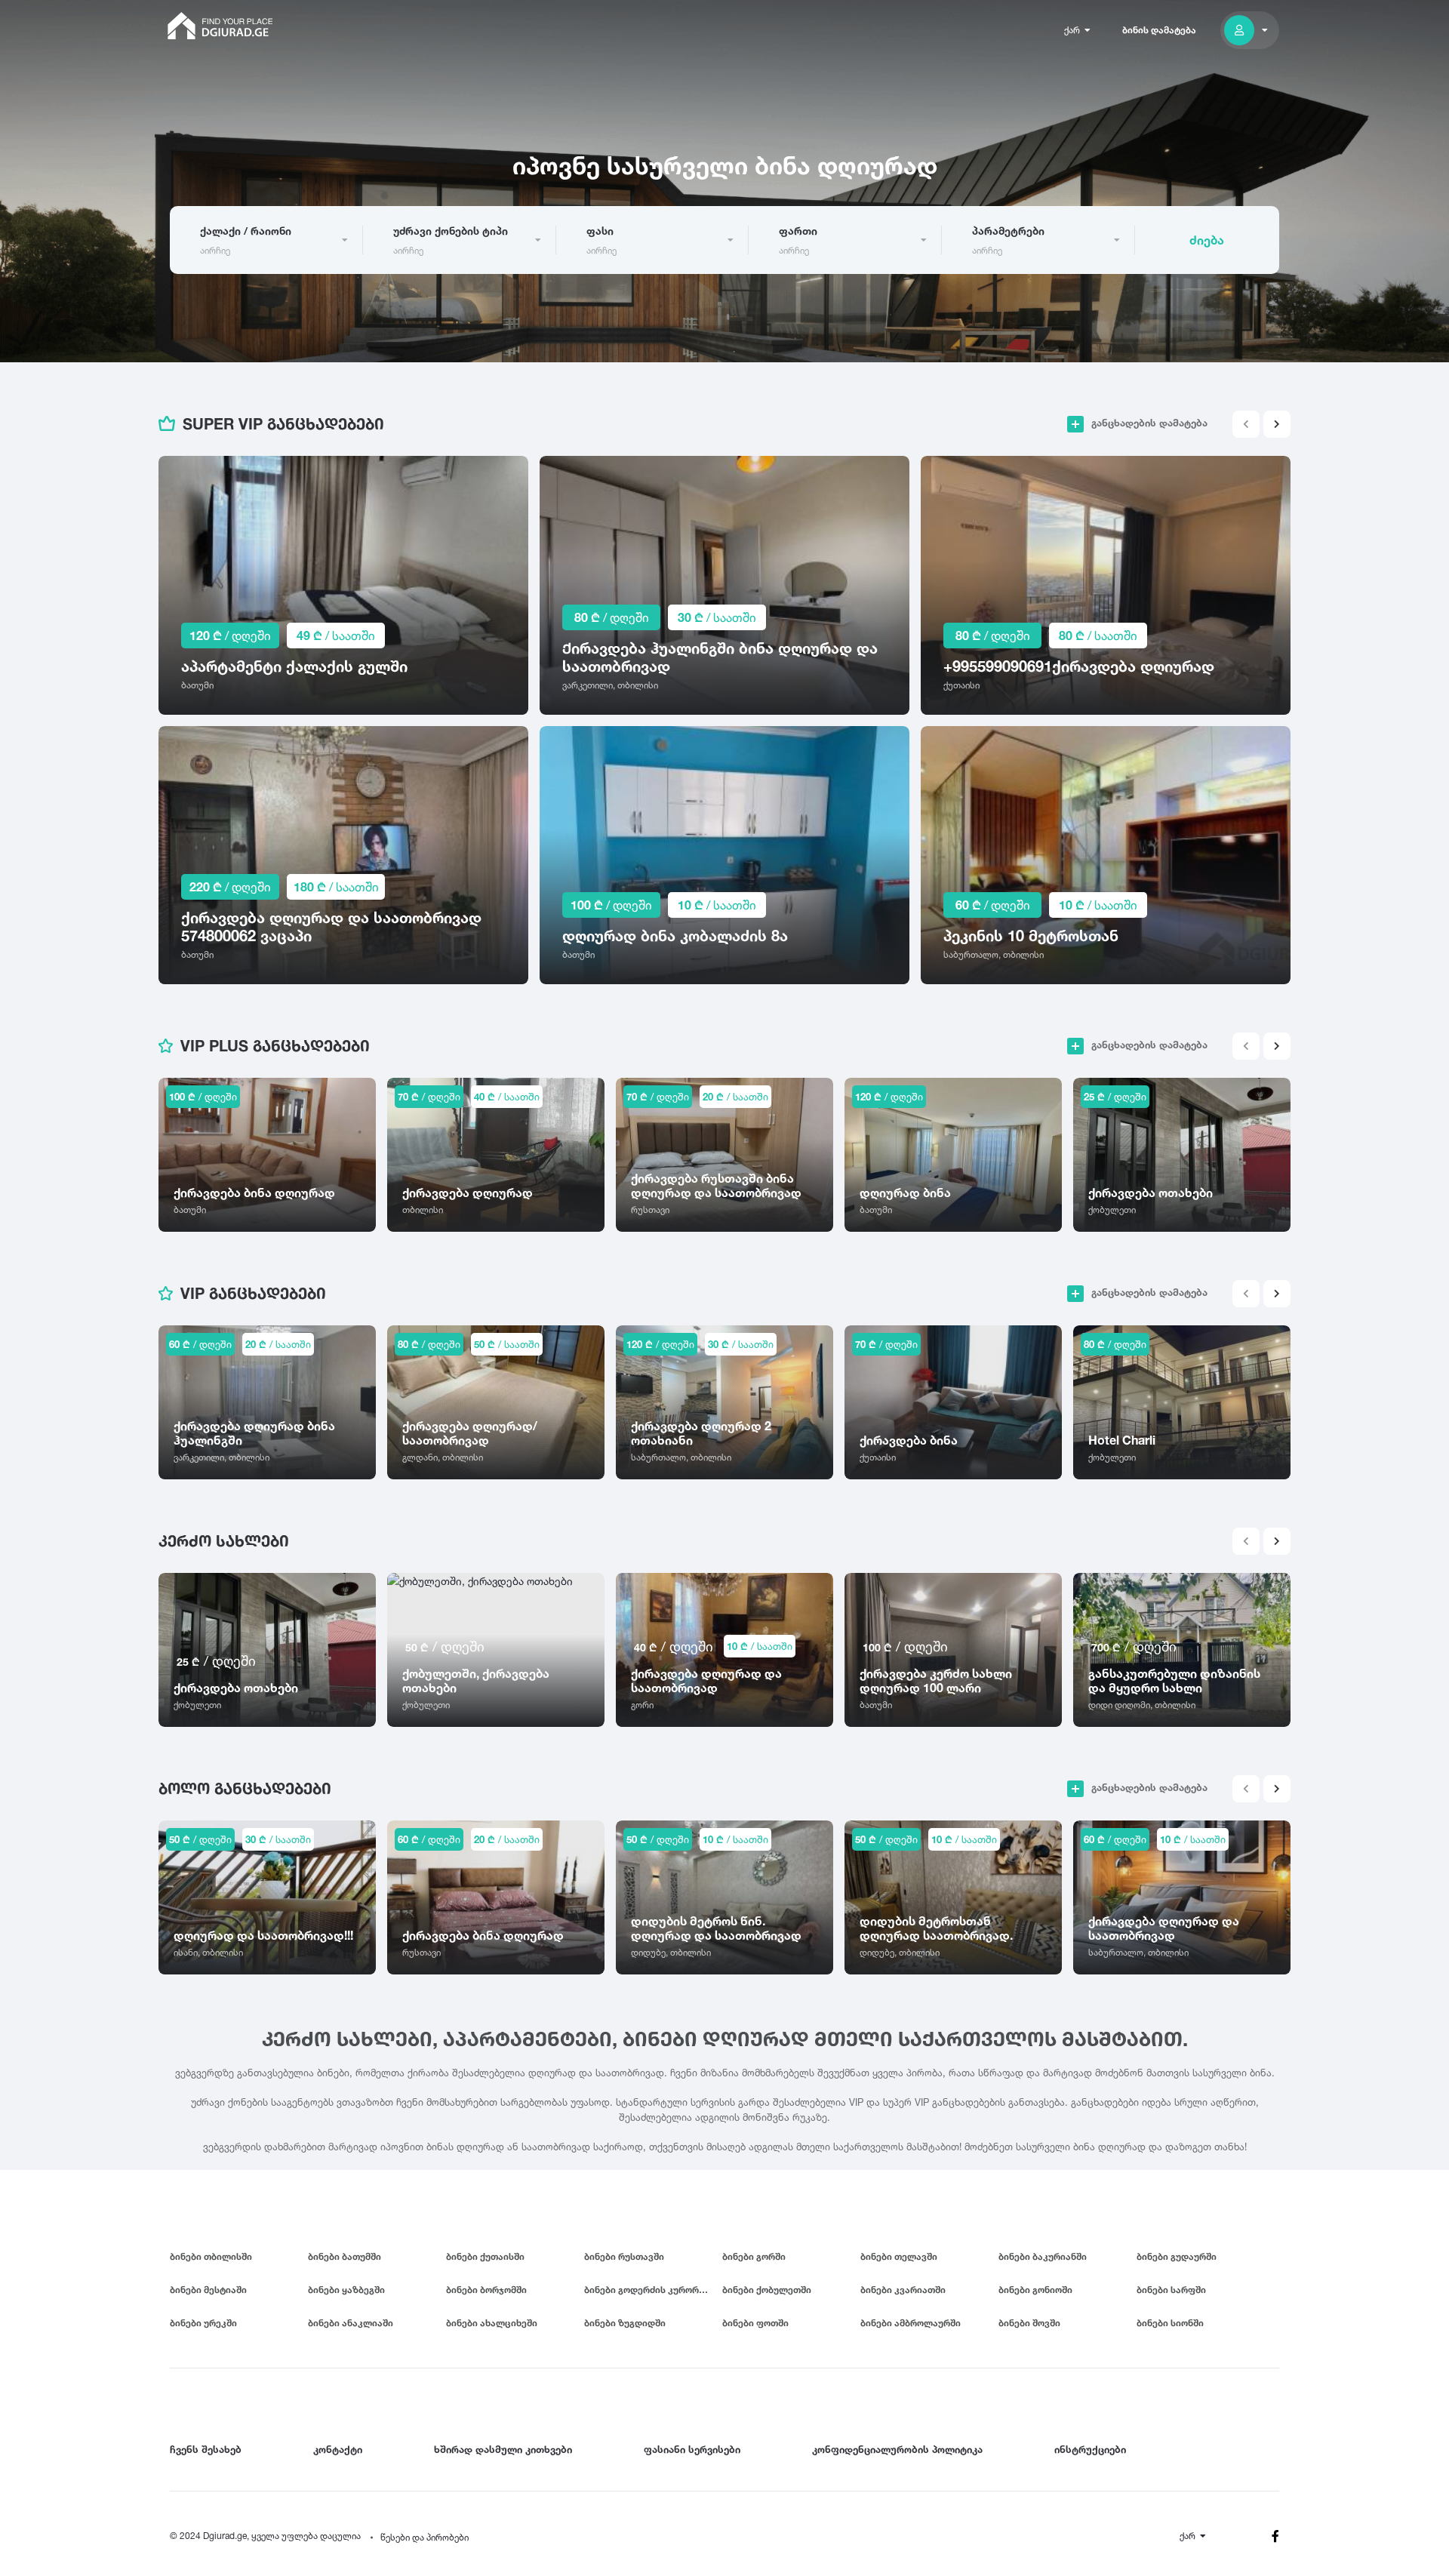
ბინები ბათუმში (345, 2256)
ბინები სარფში (1171, 2290)
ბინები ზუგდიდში (625, 2323)
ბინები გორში (754, 2256)
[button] (1277, 424)
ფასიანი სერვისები (692, 2449)
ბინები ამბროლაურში (911, 2323)
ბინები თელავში (899, 2256)
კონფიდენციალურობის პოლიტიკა (897, 2449)
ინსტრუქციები (1090, 2449)
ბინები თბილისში (211, 2256)
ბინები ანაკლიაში (351, 2323)
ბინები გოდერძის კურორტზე (650, 2290)
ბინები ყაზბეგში (346, 2290)
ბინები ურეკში (203, 2323)
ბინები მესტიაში (208, 2290)
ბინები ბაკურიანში (1043, 2256)
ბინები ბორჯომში (486, 2290)
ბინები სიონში (1170, 2323)
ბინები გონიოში (1035, 2290)
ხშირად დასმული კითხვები (503, 2449)
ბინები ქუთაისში (485, 2256)
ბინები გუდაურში (1177, 2256)
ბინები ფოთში (755, 2323)
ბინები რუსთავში (624, 2256)
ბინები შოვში (1029, 2323)
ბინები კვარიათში (903, 2290)
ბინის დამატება (1159, 30)
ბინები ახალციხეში (492, 2323)
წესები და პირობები (425, 2537)
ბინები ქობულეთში (767, 2290)
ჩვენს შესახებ (206, 2449)
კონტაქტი (338, 2449)
